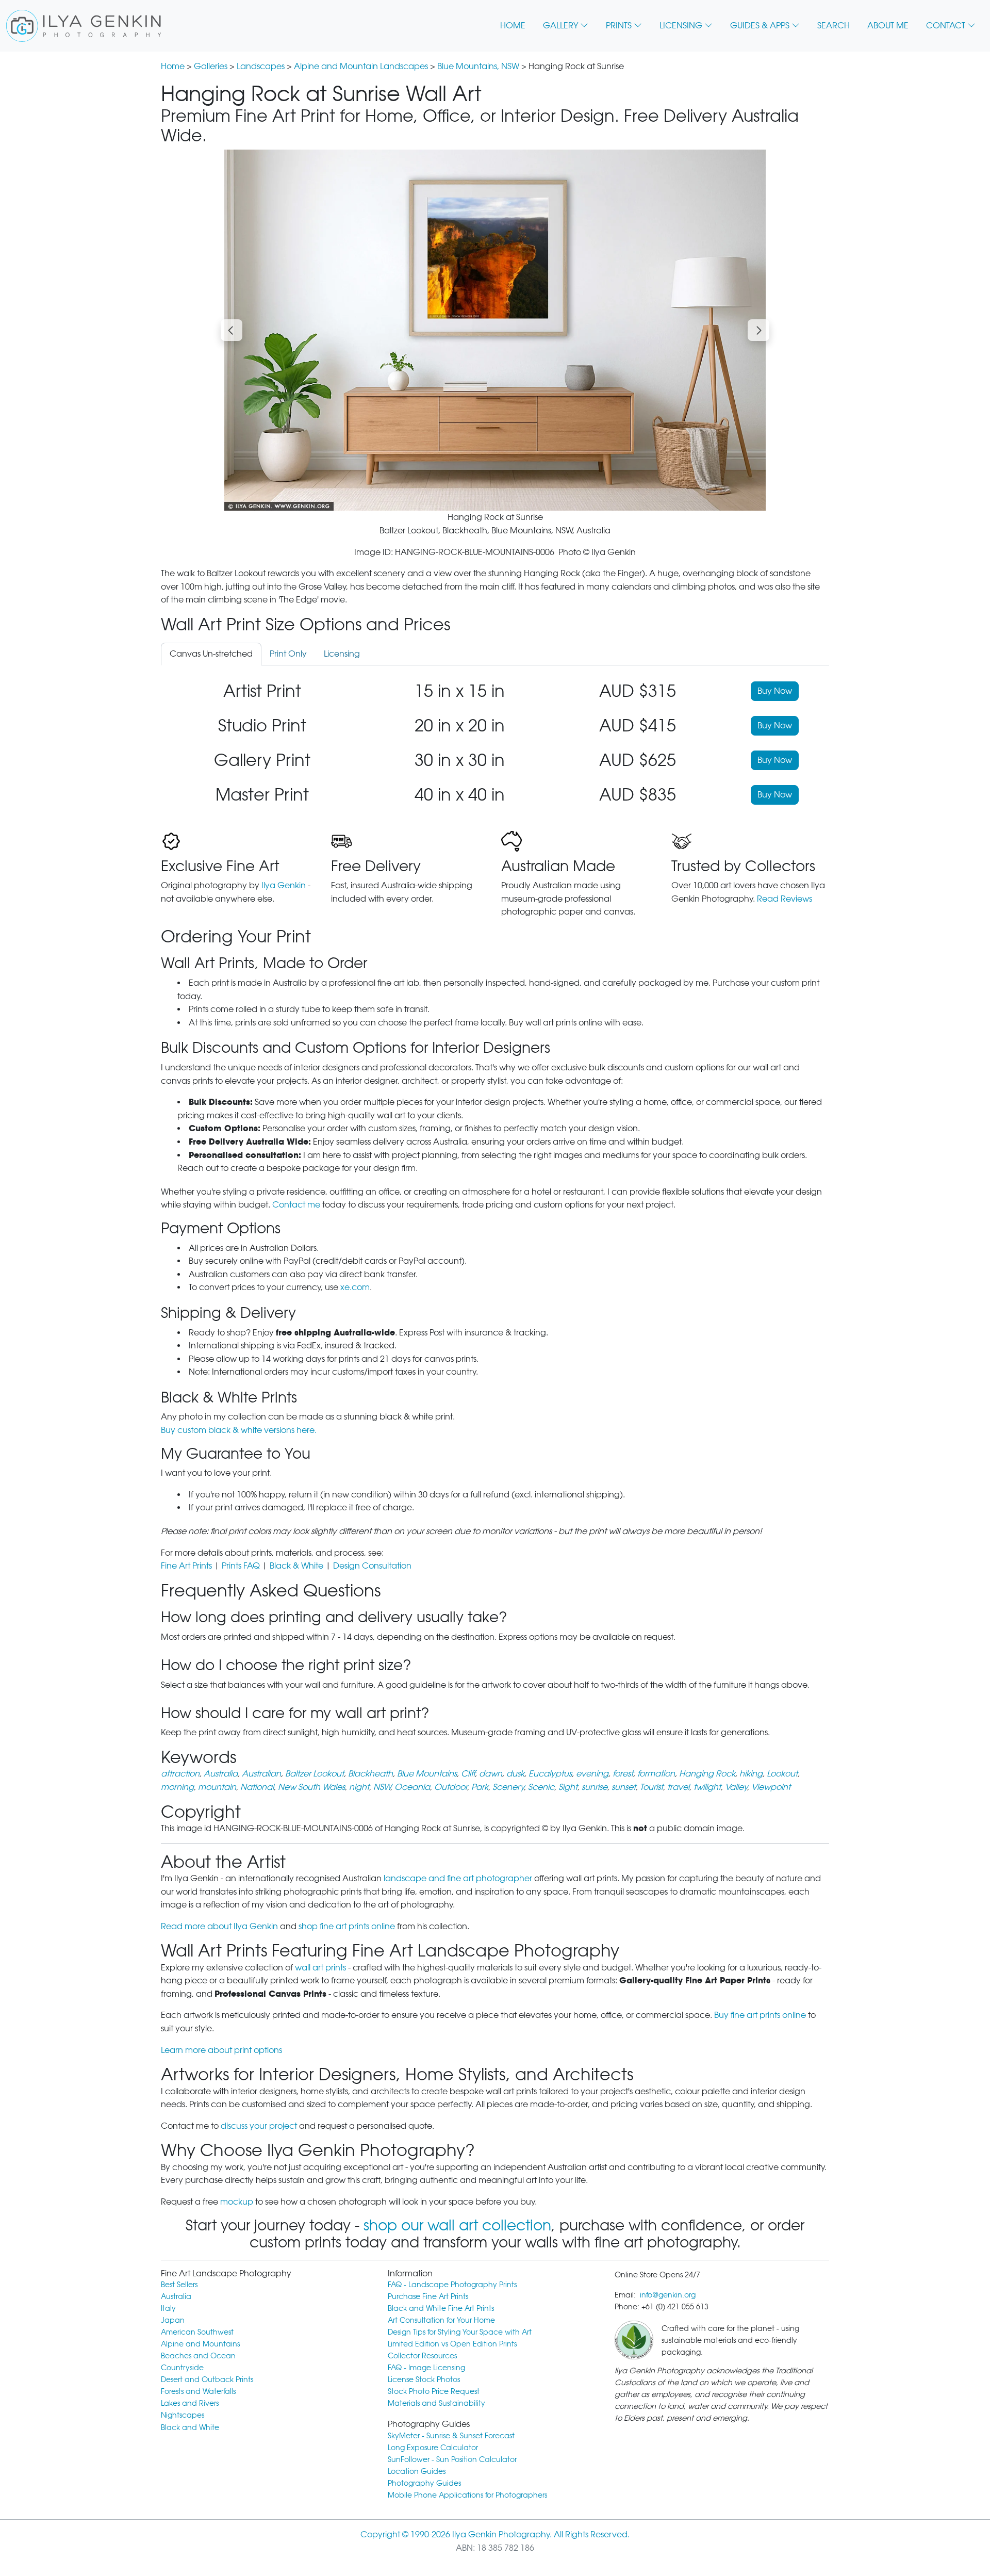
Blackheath (370, 1774)
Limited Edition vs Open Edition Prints (452, 2344)
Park (480, 1787)
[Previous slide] (232, 330)
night (359, 1787)
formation (656, 1774)
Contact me (296, 1205)
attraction (180, 1774)
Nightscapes (183, 2415)
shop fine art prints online (347, 1926)
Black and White (190, 2427)
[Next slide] (758, 330)
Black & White (296, 1566)
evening (592, 1774)
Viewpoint (771, 1787)
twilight (707, 1787)
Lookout (782, 1774)
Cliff (468, 1774)
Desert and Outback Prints (207, 2379)
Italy (168, 2308)
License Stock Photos (424, 2379)
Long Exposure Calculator (433, 2447)
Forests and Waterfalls (198, 2391)
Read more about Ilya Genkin (219, 1926)
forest (623, 1774)
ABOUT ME (888, 26)
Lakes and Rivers (190, 2403)
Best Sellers (179, 2284)
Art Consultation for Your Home (441, 2320)
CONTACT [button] (946, 26)
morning (177, 1787)
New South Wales (311, 1787)
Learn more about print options (221, 2050)
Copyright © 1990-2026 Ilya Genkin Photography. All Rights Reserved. (495, 2534)
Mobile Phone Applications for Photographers (467, 2495)
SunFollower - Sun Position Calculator (452, 2459)
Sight (568, 1787)
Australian (261, 1774)
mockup (237, 2202)
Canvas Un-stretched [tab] (211, 654)
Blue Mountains (427, 1774)
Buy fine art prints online (760, 2015)
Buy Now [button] (775, 691)
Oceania (412, 1787)
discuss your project (259, 2126)
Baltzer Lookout (315, 1774)
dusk (515, 1774)
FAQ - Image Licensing (426, 2367)
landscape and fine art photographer (458, 1878)
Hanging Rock (707, 1774)
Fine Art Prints (186, 1566)
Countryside (182, 2367)
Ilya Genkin (284, 885)
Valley (736, 1787)
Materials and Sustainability (436, 2403)
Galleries (211, 66)
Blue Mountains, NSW (478, 66)
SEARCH (834, 26)
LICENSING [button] (681, 26)
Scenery (508, 1787)
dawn (491, 1774)
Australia (221, 1774)
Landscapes (261, 66)
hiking (751, 1774)
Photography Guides (424, 2483)
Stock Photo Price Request (434, 2391)
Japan (173, 2320)
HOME (513, 26)
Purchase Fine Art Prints (428, 2296)
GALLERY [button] (560, 26)
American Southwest (197, 2332)
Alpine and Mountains (200, 2344)
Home (173, 66)
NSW (382, 1787)
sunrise (595, 1787)
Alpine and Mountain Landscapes (361, 66)
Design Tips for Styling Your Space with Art (460, 2332)
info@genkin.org (668, 2295)
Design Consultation (372, 1566)
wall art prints (320, 1968)
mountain (217, 1787)
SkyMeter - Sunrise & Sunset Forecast (451, 2435)
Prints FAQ (241, 1566)
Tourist (651, 1787)
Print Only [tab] (288, 654)
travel (678, 1787)
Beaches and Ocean (198, 2355)
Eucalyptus (550, 1774)
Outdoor (451, 1787)
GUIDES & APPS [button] (760, 26)
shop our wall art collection (457, 2225)
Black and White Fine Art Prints (441, 2308)
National (257, 1787)
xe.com (355, 1287)
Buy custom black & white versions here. (239, 1430)
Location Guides (417, 2471)
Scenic (541, 1787)
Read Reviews (785, 899)
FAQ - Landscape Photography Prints (452, 2284)
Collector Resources (422, 2355)
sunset (624, 1787)
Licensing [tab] (342, 654)
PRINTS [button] (619, 26)
